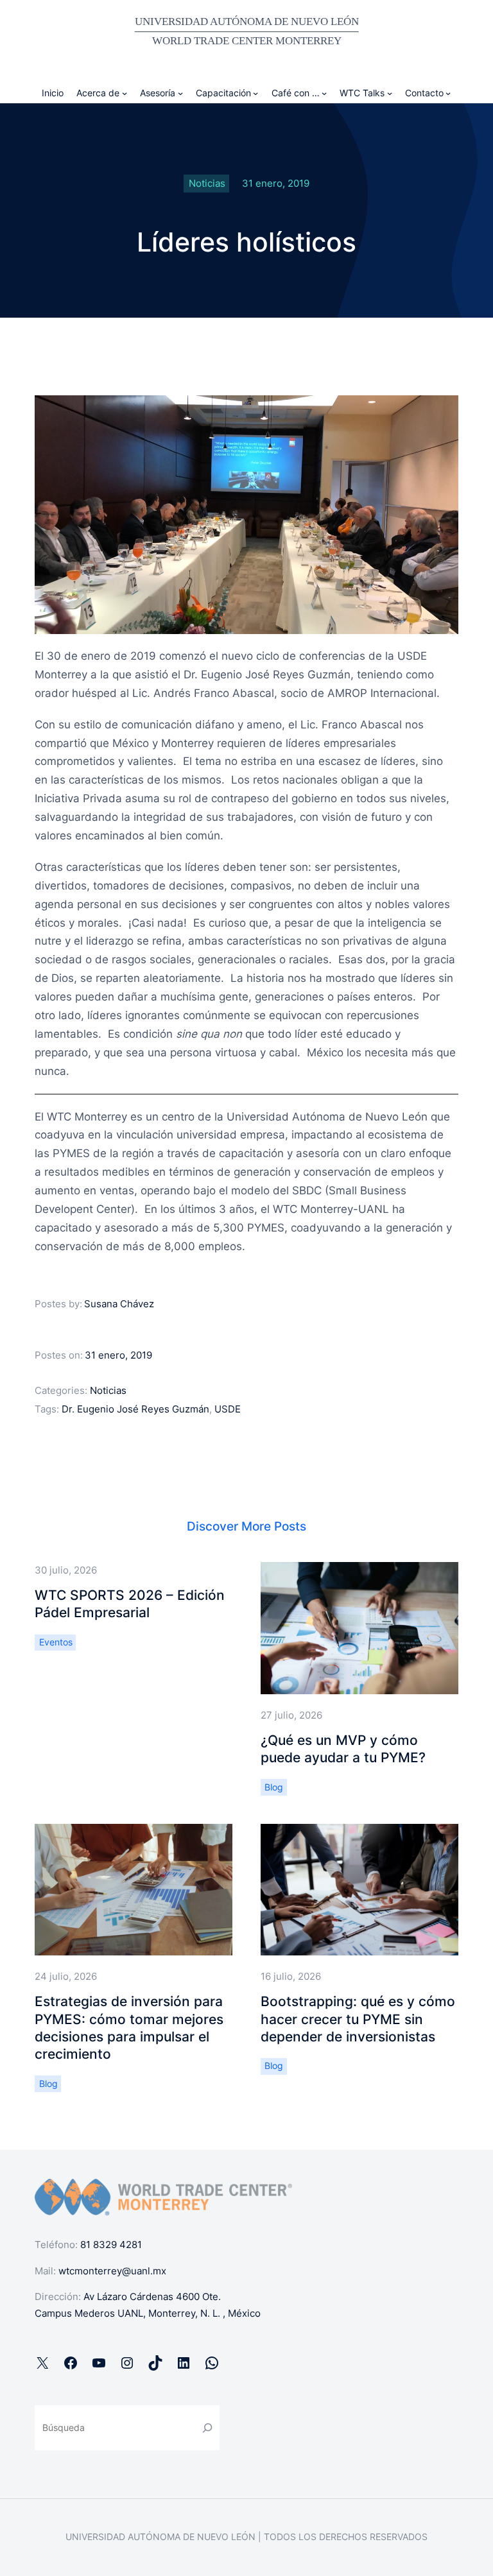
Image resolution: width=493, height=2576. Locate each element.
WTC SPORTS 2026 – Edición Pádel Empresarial (130, 1604)
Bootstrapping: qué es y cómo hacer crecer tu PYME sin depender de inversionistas (358, 2019)
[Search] (208, 2427)
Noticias (207, 183)
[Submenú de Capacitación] (255, 93)
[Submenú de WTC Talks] (390, 93)
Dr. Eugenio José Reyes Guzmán (135, 1409)
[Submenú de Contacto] (448, 93)
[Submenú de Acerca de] (125, 93)
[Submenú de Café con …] (324, 93)
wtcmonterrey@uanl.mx (112, 2271)
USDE (228, 1409)
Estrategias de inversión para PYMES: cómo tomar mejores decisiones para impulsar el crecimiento (129, 2028)
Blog (274, 1787)
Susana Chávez (119, 1304)
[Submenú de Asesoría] (180, 93)
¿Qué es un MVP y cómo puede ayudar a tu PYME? (343, 1749)
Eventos (56, 1642)
